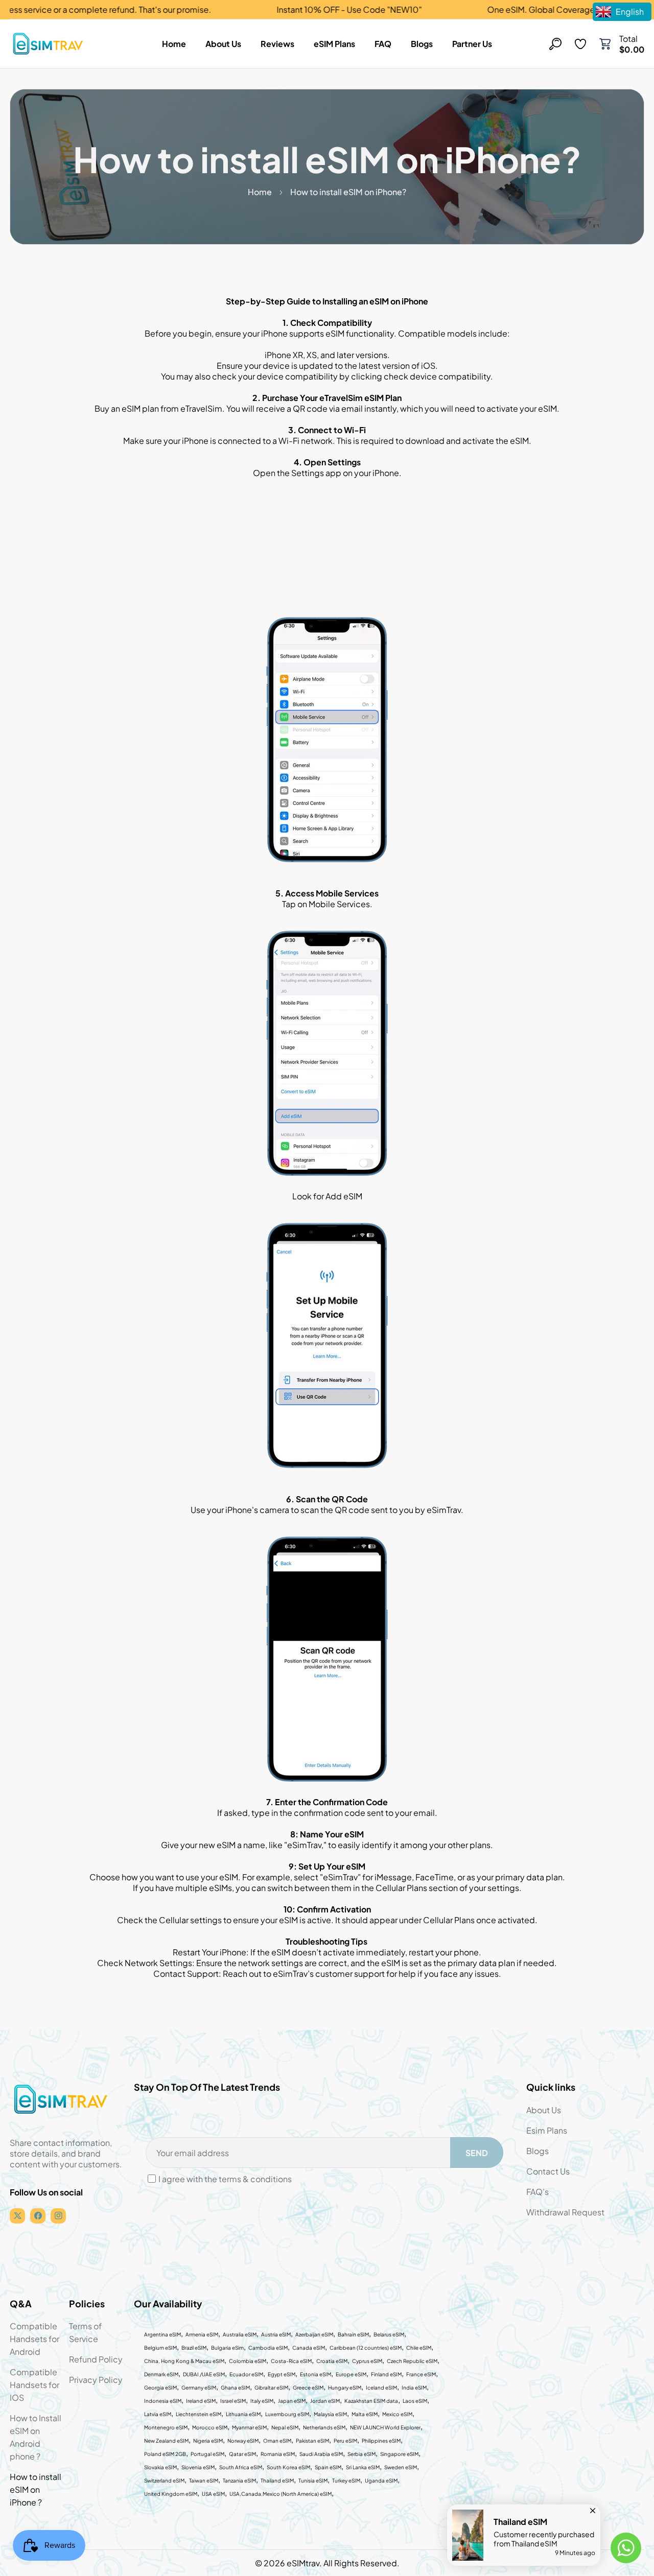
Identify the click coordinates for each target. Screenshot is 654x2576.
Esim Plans (547, 2130)
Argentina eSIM (162, 2334)
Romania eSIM (278, 2454)
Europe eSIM (351, 2374)
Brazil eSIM (194, 2348)
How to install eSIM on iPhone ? (36, 2489)
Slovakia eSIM (160, 2467)
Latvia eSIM (158, 2414)
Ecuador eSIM (246, 2374)
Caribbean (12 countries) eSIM (366, 2348)
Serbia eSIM (361, 2454)
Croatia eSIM (332, 2361)
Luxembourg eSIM (287, 2414)
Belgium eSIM (160, 2348)
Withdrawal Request (565, 2212)
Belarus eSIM (389, 2334)
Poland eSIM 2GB (165, 2454)
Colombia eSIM (248, 2361)
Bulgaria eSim (227, 2348)
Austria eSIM (276, 2334)
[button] (605, 44)
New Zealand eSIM (166, 2441)
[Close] (593, 2508)
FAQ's (538, 2192)
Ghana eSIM (235, 2388)
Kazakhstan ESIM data (371, 2401)
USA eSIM (213, 2494)
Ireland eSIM (201, 2401)
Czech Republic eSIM (412, 2361)
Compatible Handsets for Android (34, 2339)
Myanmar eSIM (249, 2427)
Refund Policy (96, 2359)
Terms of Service (85, 2332)
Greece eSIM (308, 2388)
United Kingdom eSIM (171, 2494)
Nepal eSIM (285, 2427)
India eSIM (414, 2388)
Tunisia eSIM (313, 2480)
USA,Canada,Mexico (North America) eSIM (281, 2494)
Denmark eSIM (161, 2374)
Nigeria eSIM (208, 2441)
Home (260, 192)
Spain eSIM (328, 2467)
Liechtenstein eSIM (198, 2414)
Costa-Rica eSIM (291, 2361)
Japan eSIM (292, 2401)
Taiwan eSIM (204, 2480)
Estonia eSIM (316, 2374)
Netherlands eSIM (324, 2427)
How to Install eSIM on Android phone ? (36, 2437)
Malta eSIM (365, 2414)
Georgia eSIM (160, 2388)
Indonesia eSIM (163, 2401)
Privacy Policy (96, 2380)
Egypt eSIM (282, 2374)
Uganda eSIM (381, 2480)
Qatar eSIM (242, 2454)
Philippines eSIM (381, 2441)
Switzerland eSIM (164, 2480)
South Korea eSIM (288, 2467)
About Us (544, 2110)
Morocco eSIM (210, 2427)
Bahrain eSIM (353, 2334)
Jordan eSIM (325, 2401)
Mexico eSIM (397, 2414)
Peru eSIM (345, 2441)
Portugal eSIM (207, 2454)
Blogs (538, 2151)
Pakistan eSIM (312, 2441)
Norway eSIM (243, 2441)
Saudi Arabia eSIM (321, 2454)
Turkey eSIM (346, 2480)
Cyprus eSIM (367, 2361)
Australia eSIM (240, 2334)
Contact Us (548, 2171)
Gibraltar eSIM (271, 2388)
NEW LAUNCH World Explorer (385, 2427)
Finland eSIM (386, 2374)
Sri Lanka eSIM (363, 2467)
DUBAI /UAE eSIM (204, 2374)
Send (477, 2153)
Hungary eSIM (345, 2388)
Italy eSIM (262, 2401)
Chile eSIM (419, 2348)
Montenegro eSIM (166, 2427)
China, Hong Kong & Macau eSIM (184, 2361)
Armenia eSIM (202, 2334)
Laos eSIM (415, 2401)
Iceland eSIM (381, 2388)
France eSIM (421, 2374)
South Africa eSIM (241, 2467)
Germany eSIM (199, 2388)
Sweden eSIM (401, 2467)
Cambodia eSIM (268, 2348)
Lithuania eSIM (243, 2414)
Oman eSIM (277, 2441)
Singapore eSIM (399, 2454)
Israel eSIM (233, 2401)
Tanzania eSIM (239, 2480)
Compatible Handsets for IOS (34, 2385)
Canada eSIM (309, 2348)
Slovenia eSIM (198, 2467)
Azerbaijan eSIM (314, 2334)
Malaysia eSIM (330, 2414)
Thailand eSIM (277, 2480)
